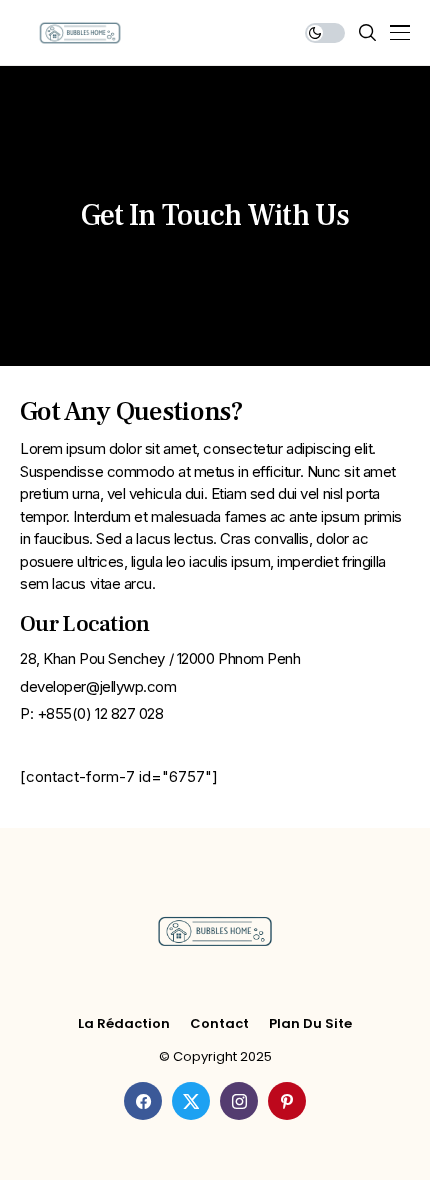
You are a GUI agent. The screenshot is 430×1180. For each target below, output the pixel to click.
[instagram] (239, 1101)
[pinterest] (287, 1101)
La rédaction (124, 1024)
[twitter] (191, 1101)
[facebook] (143, 1101)
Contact (219, 1024)
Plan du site (310, 1024)
